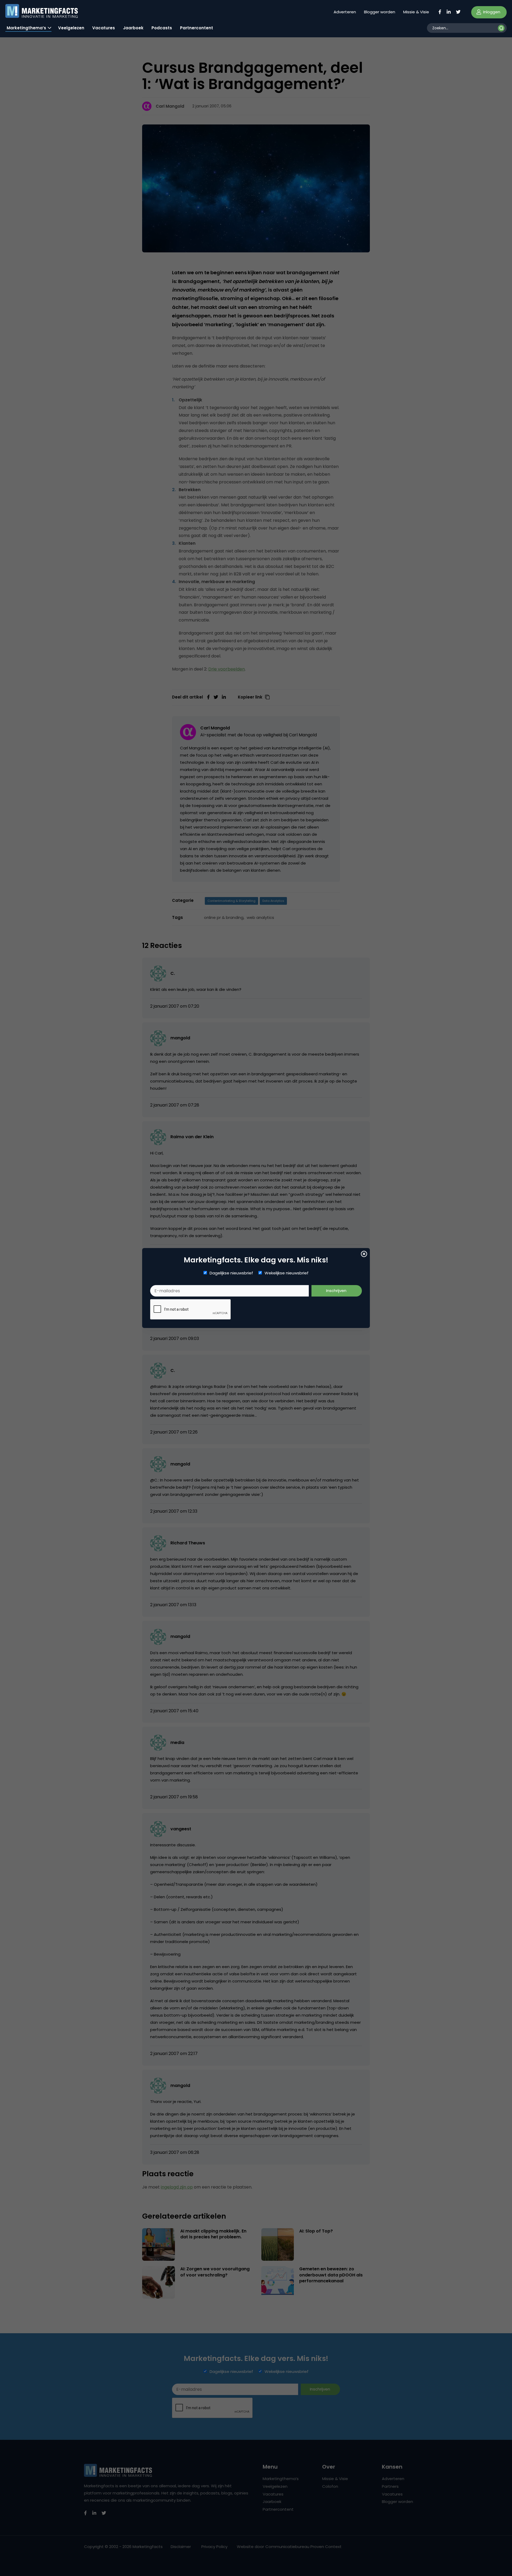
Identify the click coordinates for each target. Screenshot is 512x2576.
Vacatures (104, 28)
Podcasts (162, 28)
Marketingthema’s (26, 28)
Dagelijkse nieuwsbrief (231, 1273)
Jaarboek (133, 28)
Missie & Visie (416, 12)
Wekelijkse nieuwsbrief (287, 1273)
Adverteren (345, 12)
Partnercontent (197, 28)
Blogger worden (380, 12)
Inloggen (491, 12)
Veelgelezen (71, 28)
